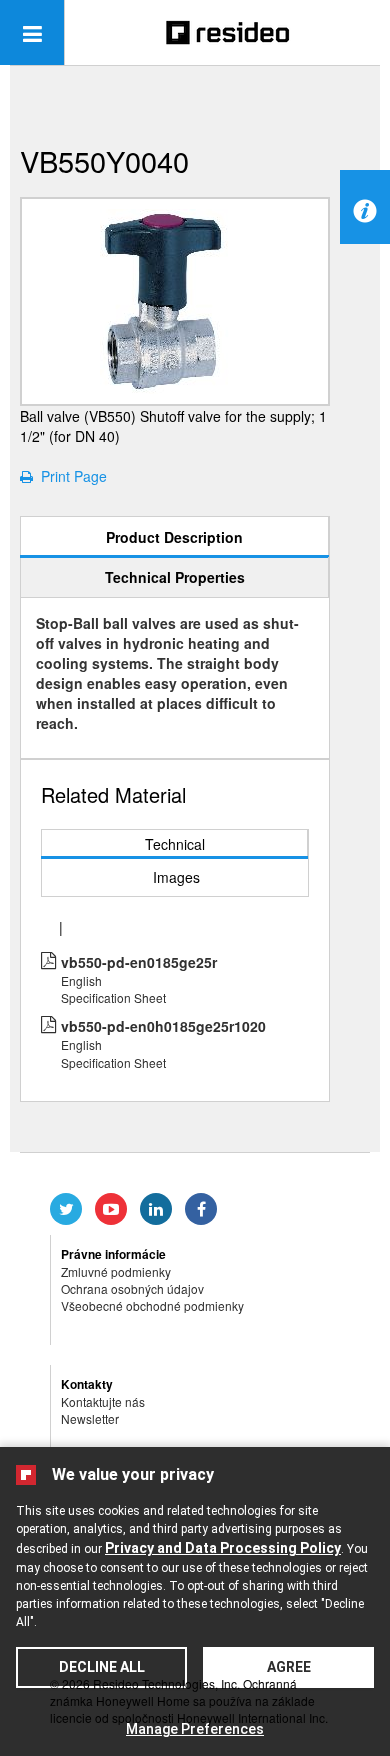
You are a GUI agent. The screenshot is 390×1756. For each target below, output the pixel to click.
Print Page (70, 476)
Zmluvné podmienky (116, 1271)
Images (176, 877)
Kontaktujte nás (103, 1401)
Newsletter (90, 1418)
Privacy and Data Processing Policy (223, 1548)
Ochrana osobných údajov (132, 1288)
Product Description (174, 537)
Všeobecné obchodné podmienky (152, 1305)
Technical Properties (175, 577)
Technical (175, 844)
